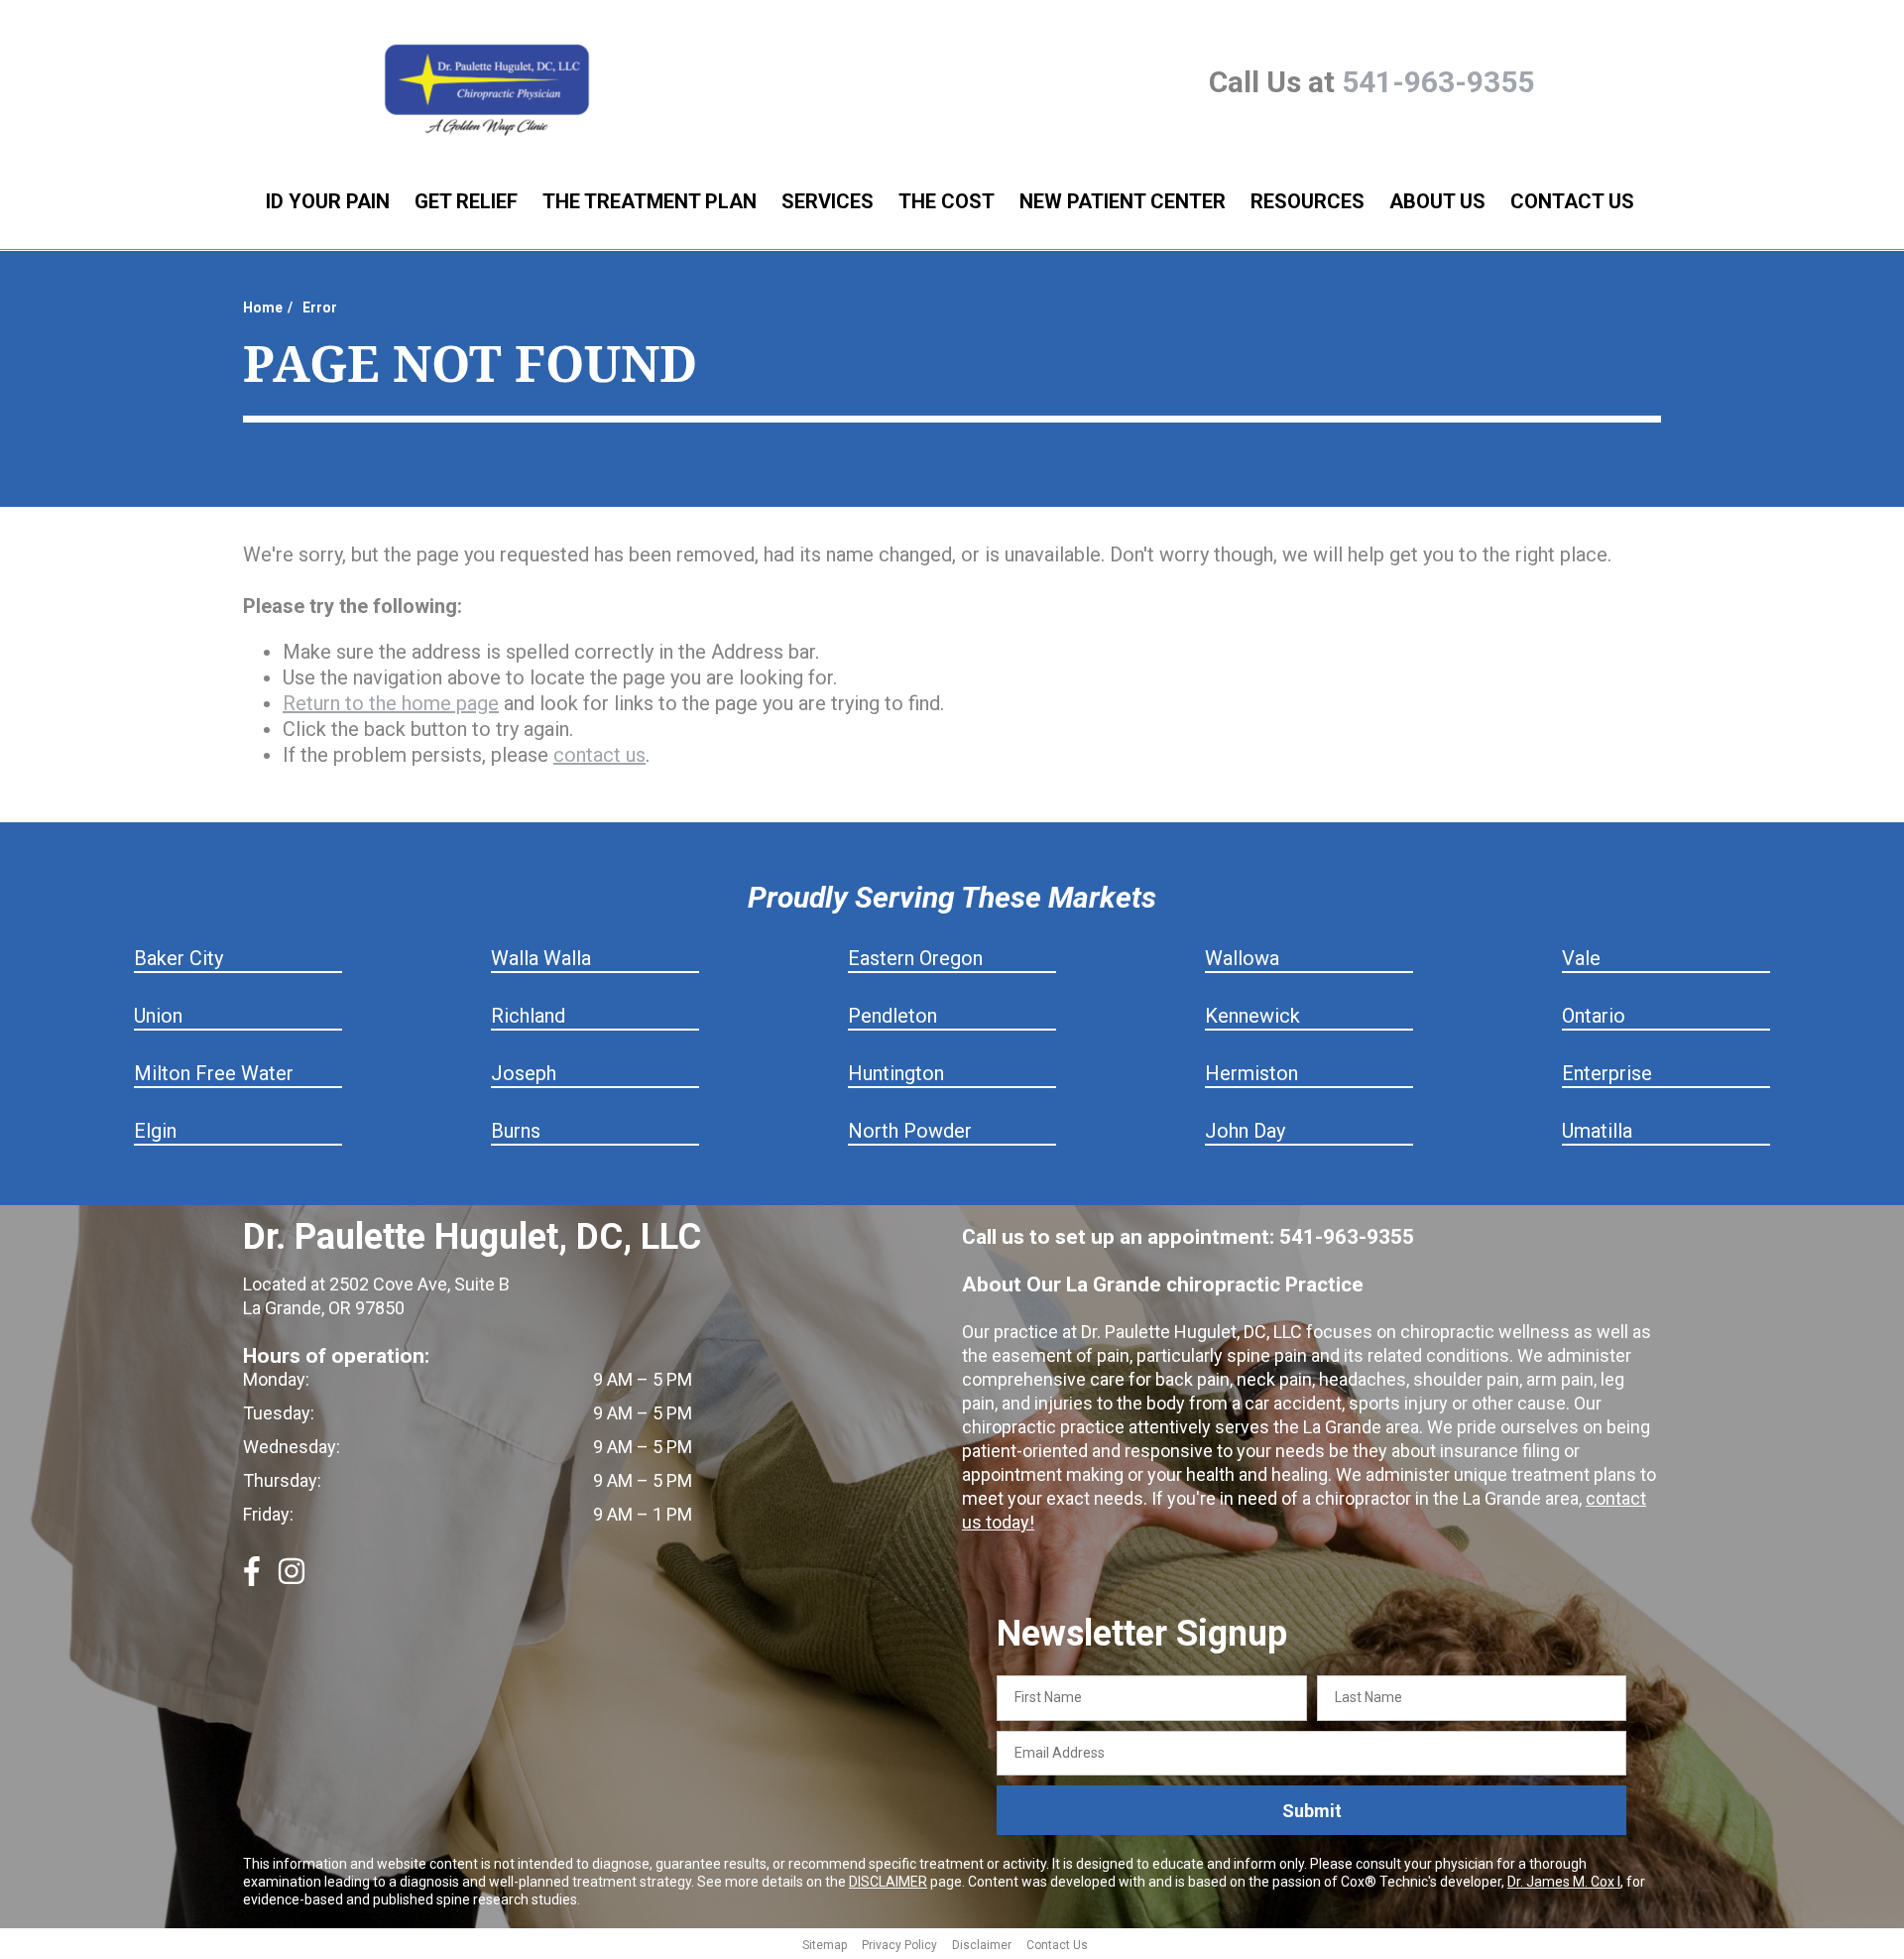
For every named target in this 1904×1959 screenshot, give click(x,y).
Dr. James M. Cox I (1564, 1882)
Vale (1581, 958)
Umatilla (1597, 1131)
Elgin (155, 1131)
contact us (599, 755)
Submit (1312, 1811)
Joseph (524, 1073)
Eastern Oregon (915, 958)
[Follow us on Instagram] (292, 1579)
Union (158, 1016)
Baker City (178, 958)
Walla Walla (541, 958)
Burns (516, 1131)
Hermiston (1251, 1073)
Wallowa (1242, 958)
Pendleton (892, 1016)
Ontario (1594, 1016)
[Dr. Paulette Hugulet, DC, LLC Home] (487, 91)
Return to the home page (391, 703)
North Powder (910, 1131)
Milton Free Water (214, 1073)
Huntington (896, 1073)
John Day (1245, 1131)
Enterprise (1607, 1073)
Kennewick (1252, 1016)
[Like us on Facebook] (252, 1579)
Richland (528, 1016)
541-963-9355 (1438, 82)
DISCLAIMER (888, 1882)
